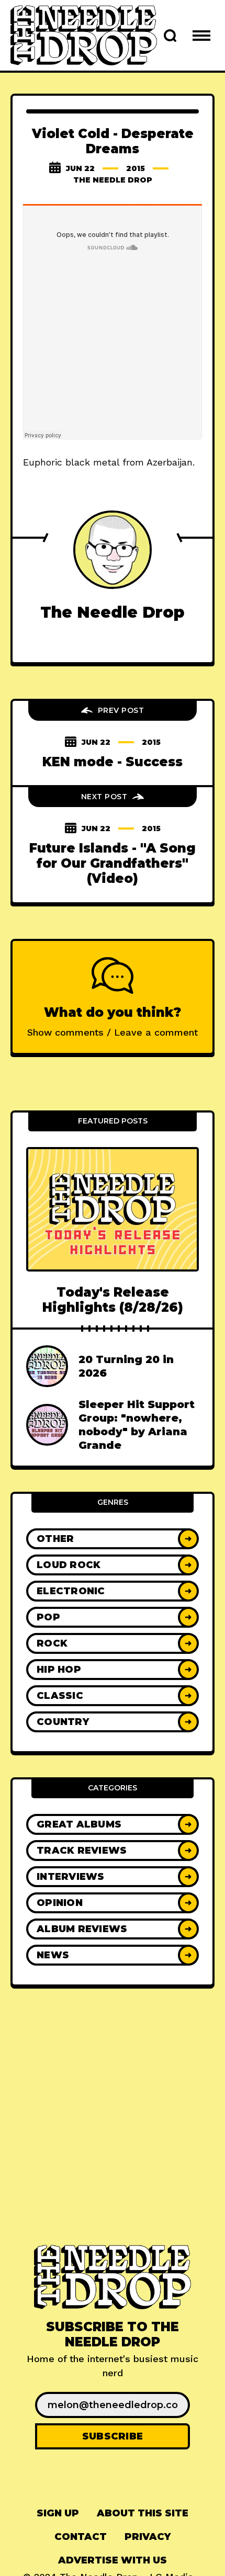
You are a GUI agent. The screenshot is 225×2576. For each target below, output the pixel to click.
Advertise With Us (113, 2560)
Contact (81, 2537)
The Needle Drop (113, 180)
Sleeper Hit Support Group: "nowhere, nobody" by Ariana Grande (137, 1425)
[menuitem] (58, 2513)
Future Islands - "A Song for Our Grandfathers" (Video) (113, 864)
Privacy (148, 2537)
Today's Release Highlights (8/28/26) (113, 1300)
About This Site (143, 2513)
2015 (136, 168)
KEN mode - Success (113, 762)
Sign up (58, 2513)
